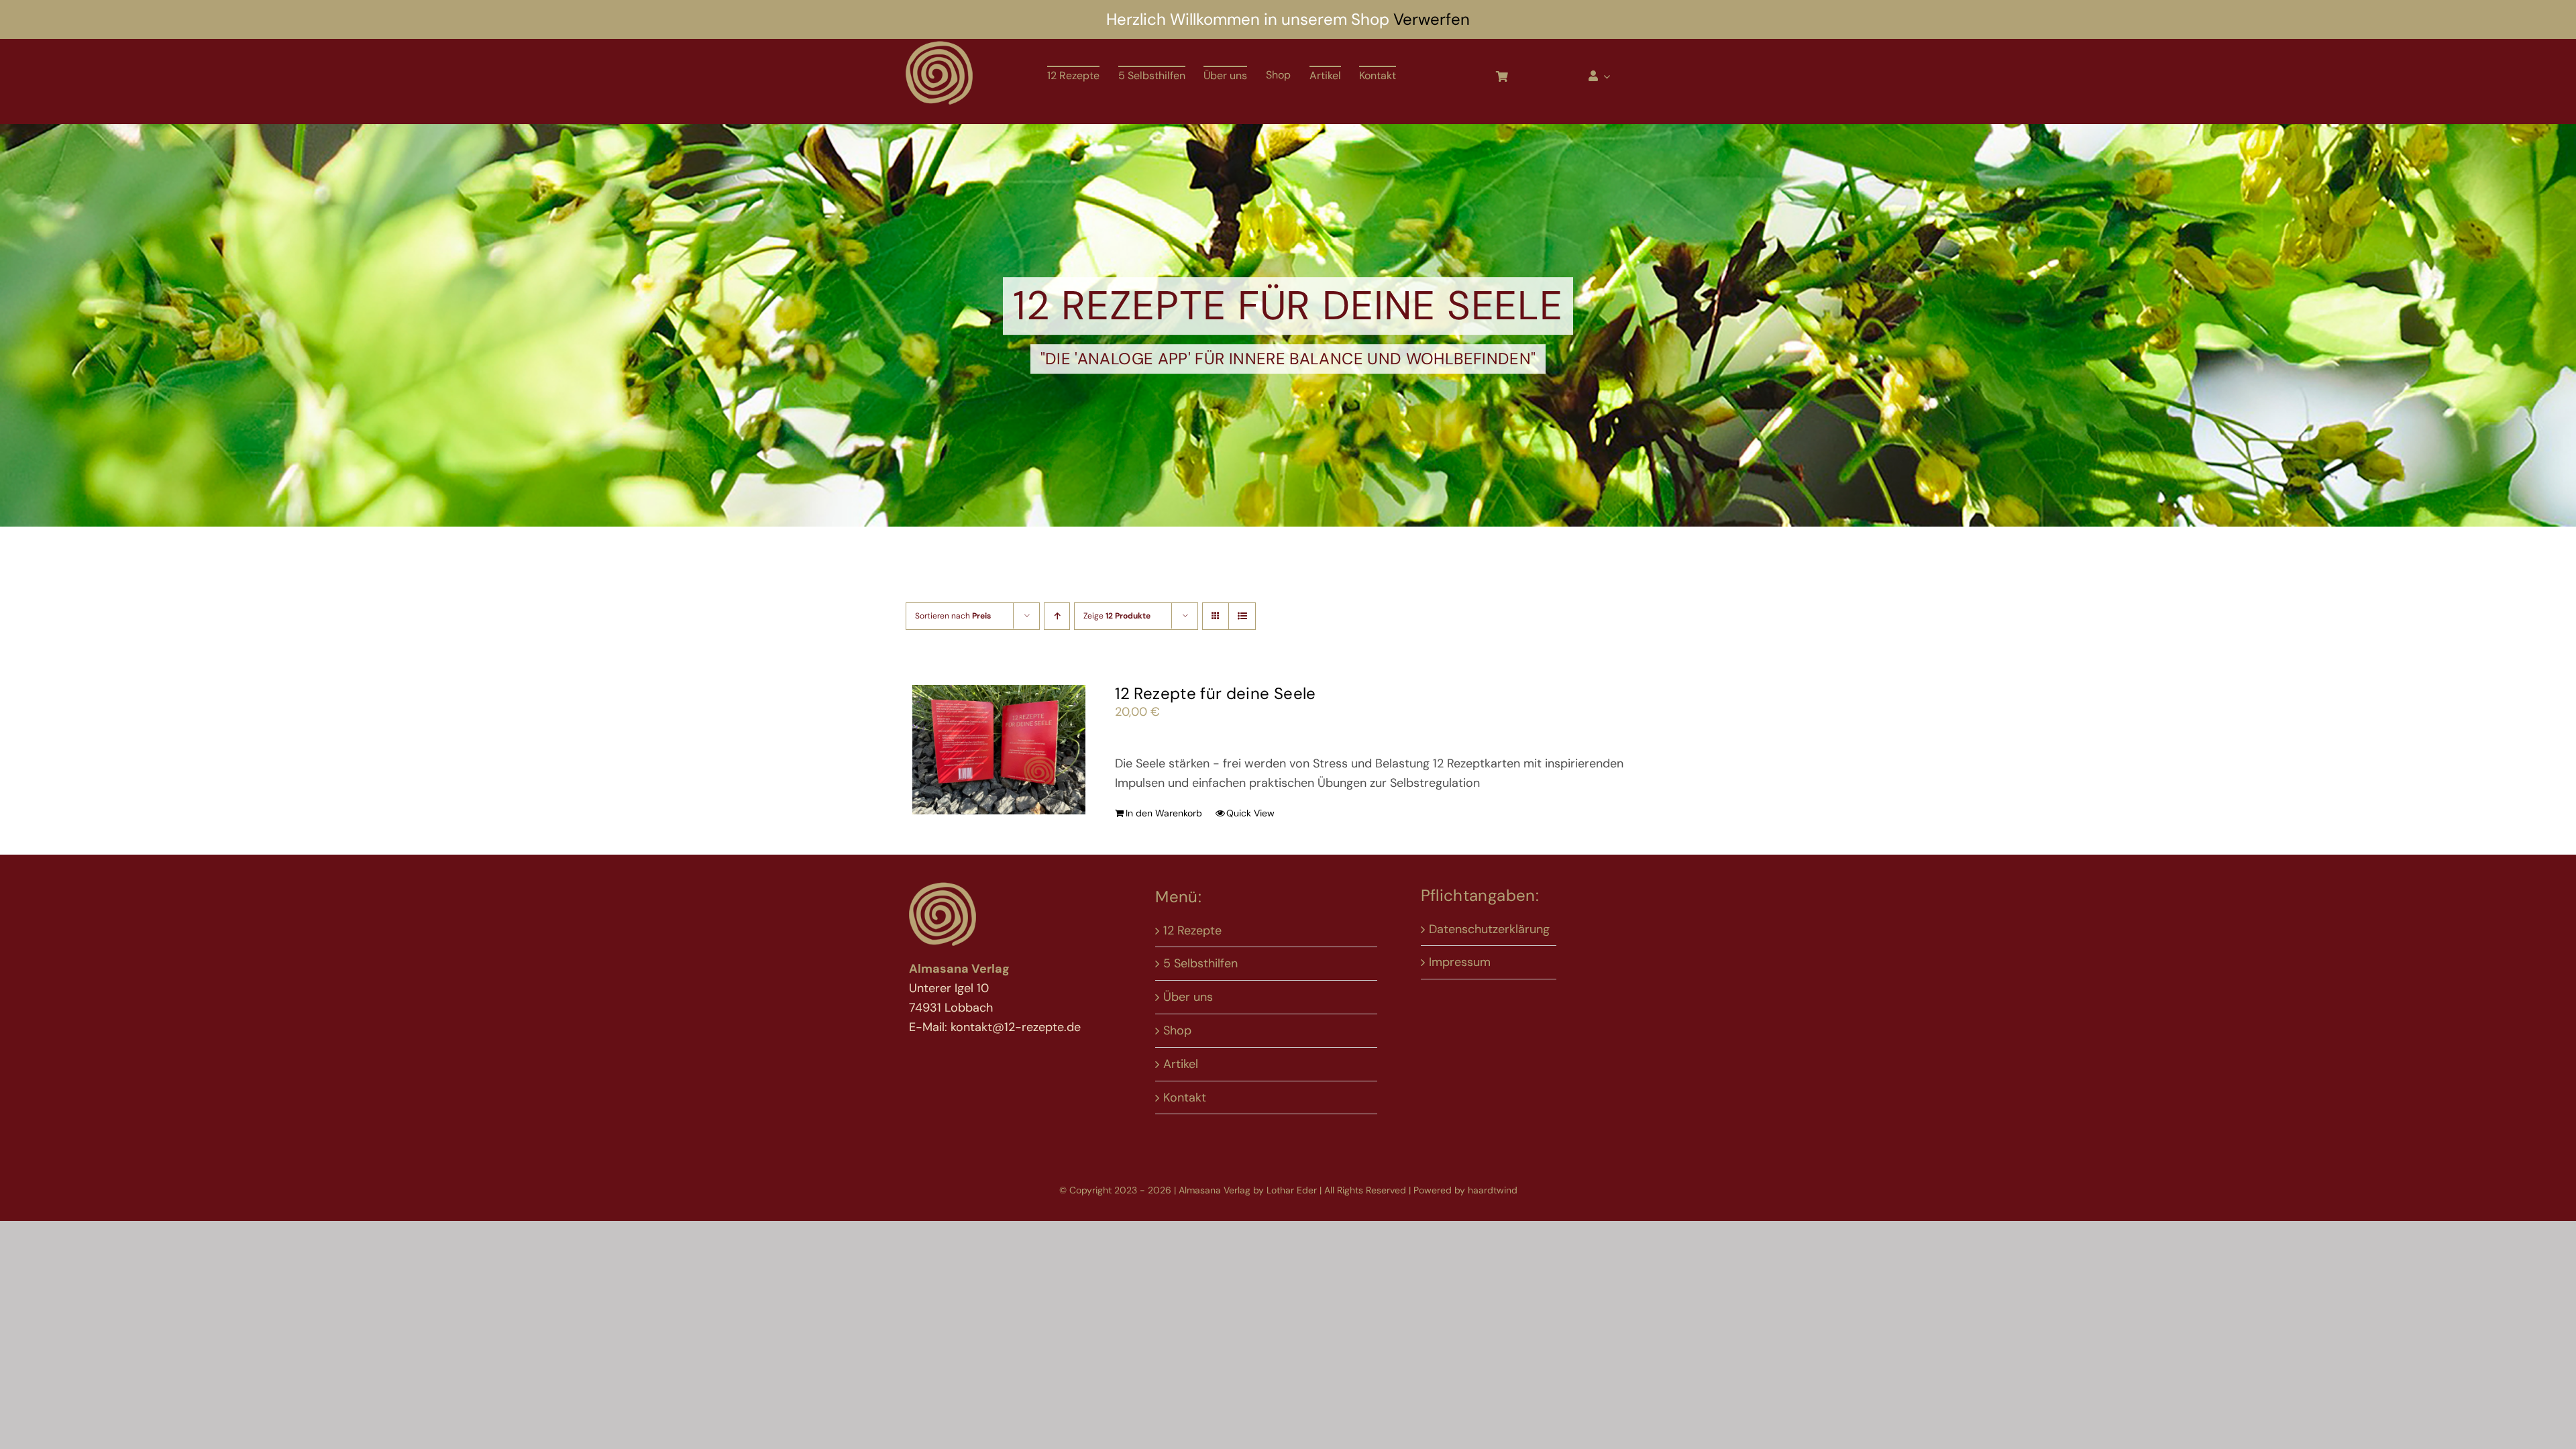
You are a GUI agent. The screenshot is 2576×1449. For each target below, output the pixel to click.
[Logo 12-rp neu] (939, 45)
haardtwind (1493, 1190)
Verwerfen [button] (1432, 19)
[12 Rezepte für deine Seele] (999, 750)
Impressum (1460, 962)
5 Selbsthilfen (1200, 963)
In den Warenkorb (1164, 813)
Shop (1177, 1030)
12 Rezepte (1192, 930)
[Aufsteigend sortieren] (1057, 616)
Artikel (1181, 1064)
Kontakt (1185, 1097)
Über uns (1188, 997)
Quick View (1250, 813)
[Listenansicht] (1242, 616)
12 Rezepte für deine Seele (1215, 693)
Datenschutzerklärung (1489, 929)
